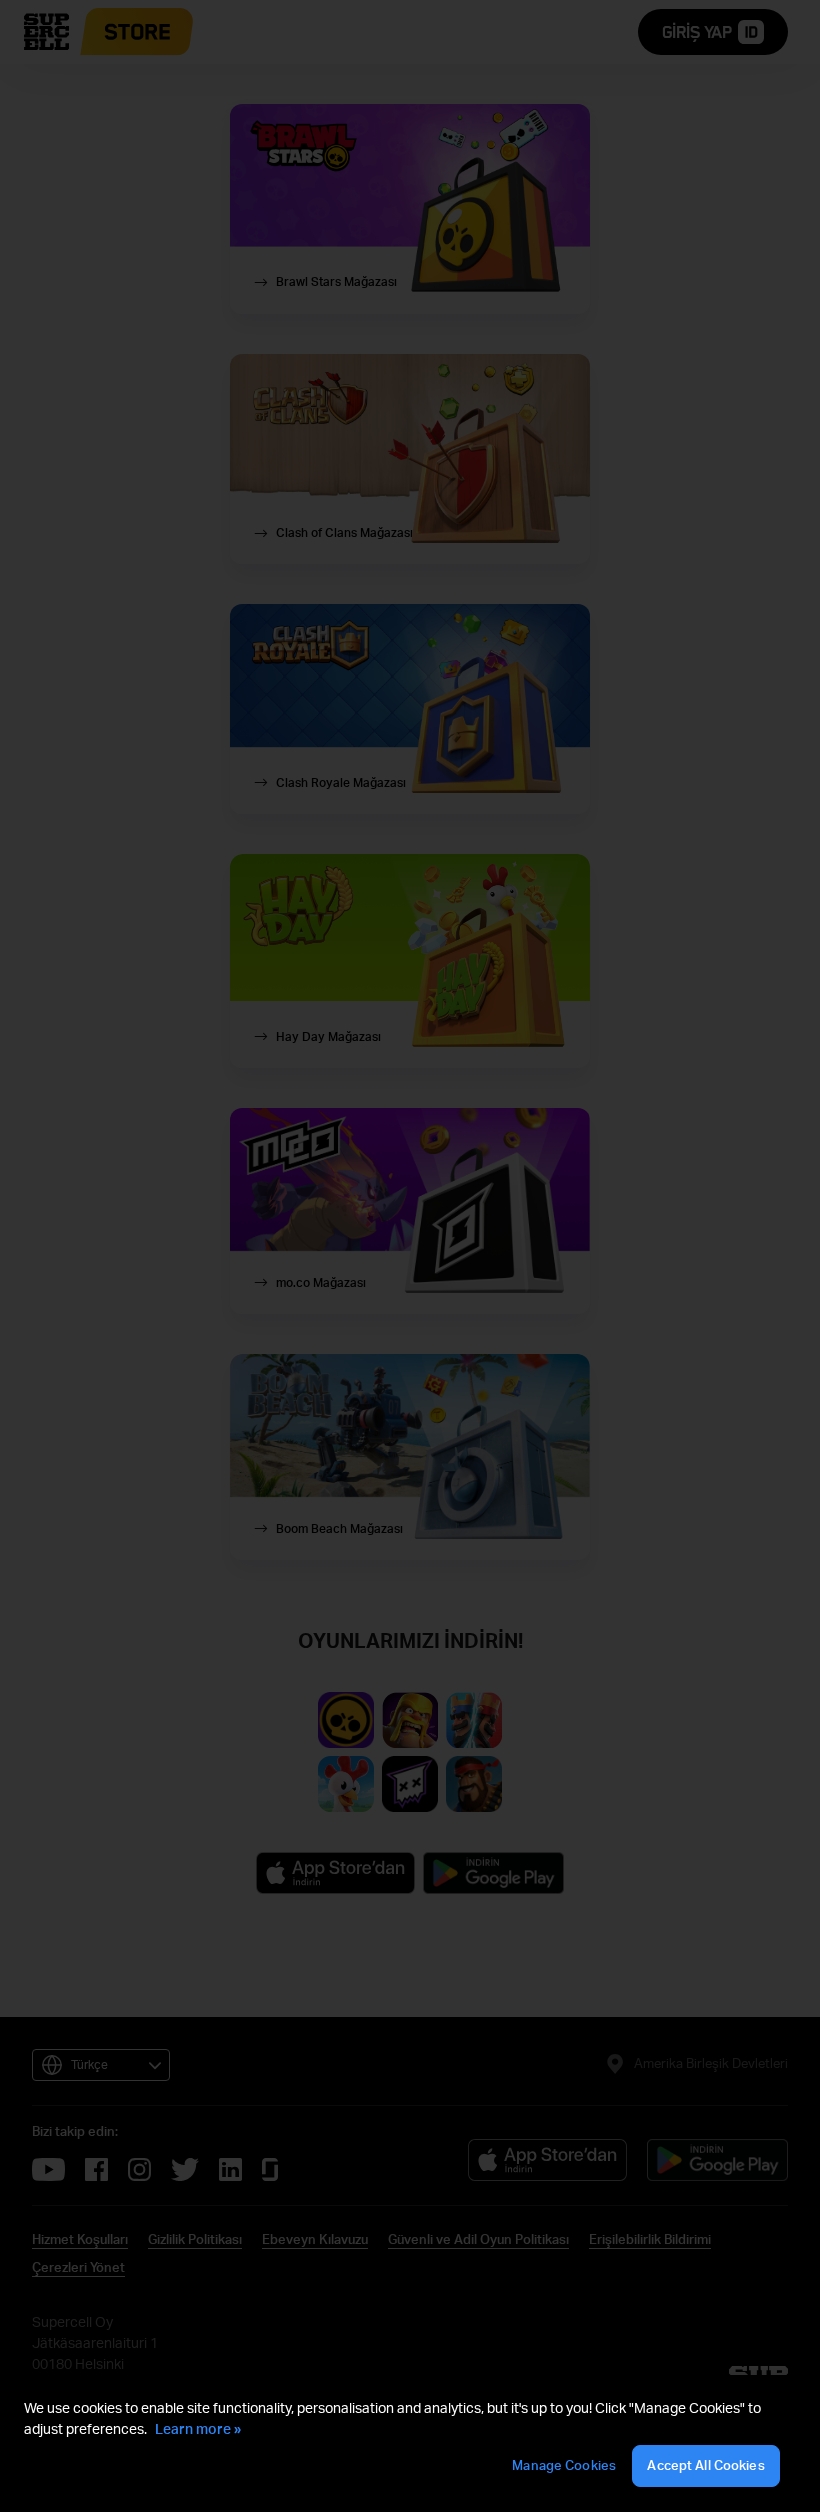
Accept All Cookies (705, 2465)
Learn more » (198, 2428)
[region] (410, 2443)
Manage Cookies (564, 2465)
